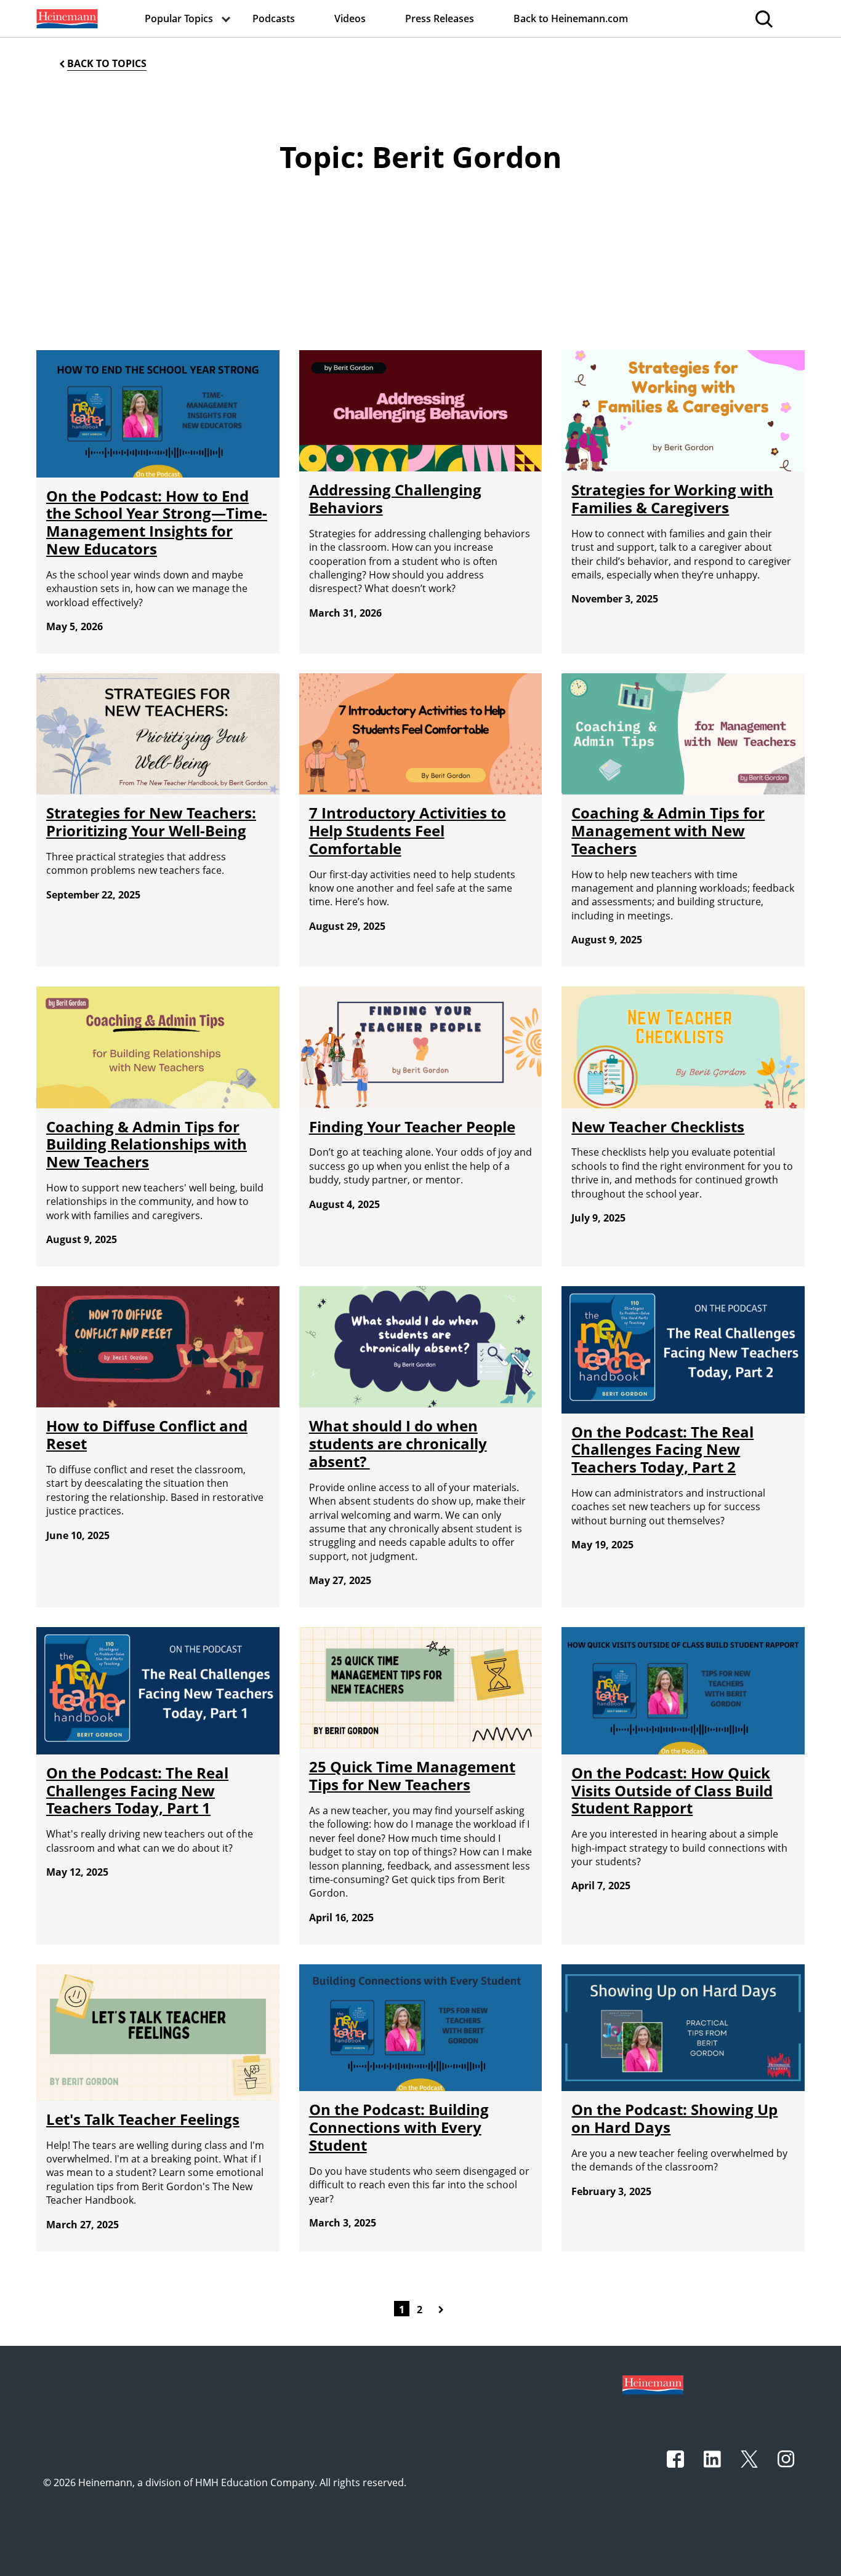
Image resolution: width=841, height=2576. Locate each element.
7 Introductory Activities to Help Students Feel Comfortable (408, 830)
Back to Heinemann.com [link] (571, 18)
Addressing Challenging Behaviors (395, 498)
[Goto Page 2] (443, 2308)
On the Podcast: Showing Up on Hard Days (674, 2118)
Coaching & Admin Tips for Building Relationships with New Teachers (147, 1144)
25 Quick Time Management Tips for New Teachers (412, 1775)
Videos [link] (350, 18)
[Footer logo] (653, 2384)
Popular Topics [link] (179, 18)
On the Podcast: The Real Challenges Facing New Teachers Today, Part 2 (662, 1450)
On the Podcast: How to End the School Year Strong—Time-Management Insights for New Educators (157, 522)
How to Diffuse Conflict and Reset (147, 1434)
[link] (66, 18)
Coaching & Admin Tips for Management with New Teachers (668, 830)
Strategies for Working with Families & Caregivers (672, 498)
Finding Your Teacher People (412, 1126)
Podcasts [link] (274, 18)
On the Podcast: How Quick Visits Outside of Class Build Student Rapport (672, 1790)
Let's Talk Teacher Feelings (143, 2119)
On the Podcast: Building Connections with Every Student (399, 2127)
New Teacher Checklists (658, 1126)
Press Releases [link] (440, 18)
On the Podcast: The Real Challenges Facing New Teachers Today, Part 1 (137, 1790)
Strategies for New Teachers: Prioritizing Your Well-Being (151, 822)
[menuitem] (66, 18)
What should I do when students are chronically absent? (398, 1443)
